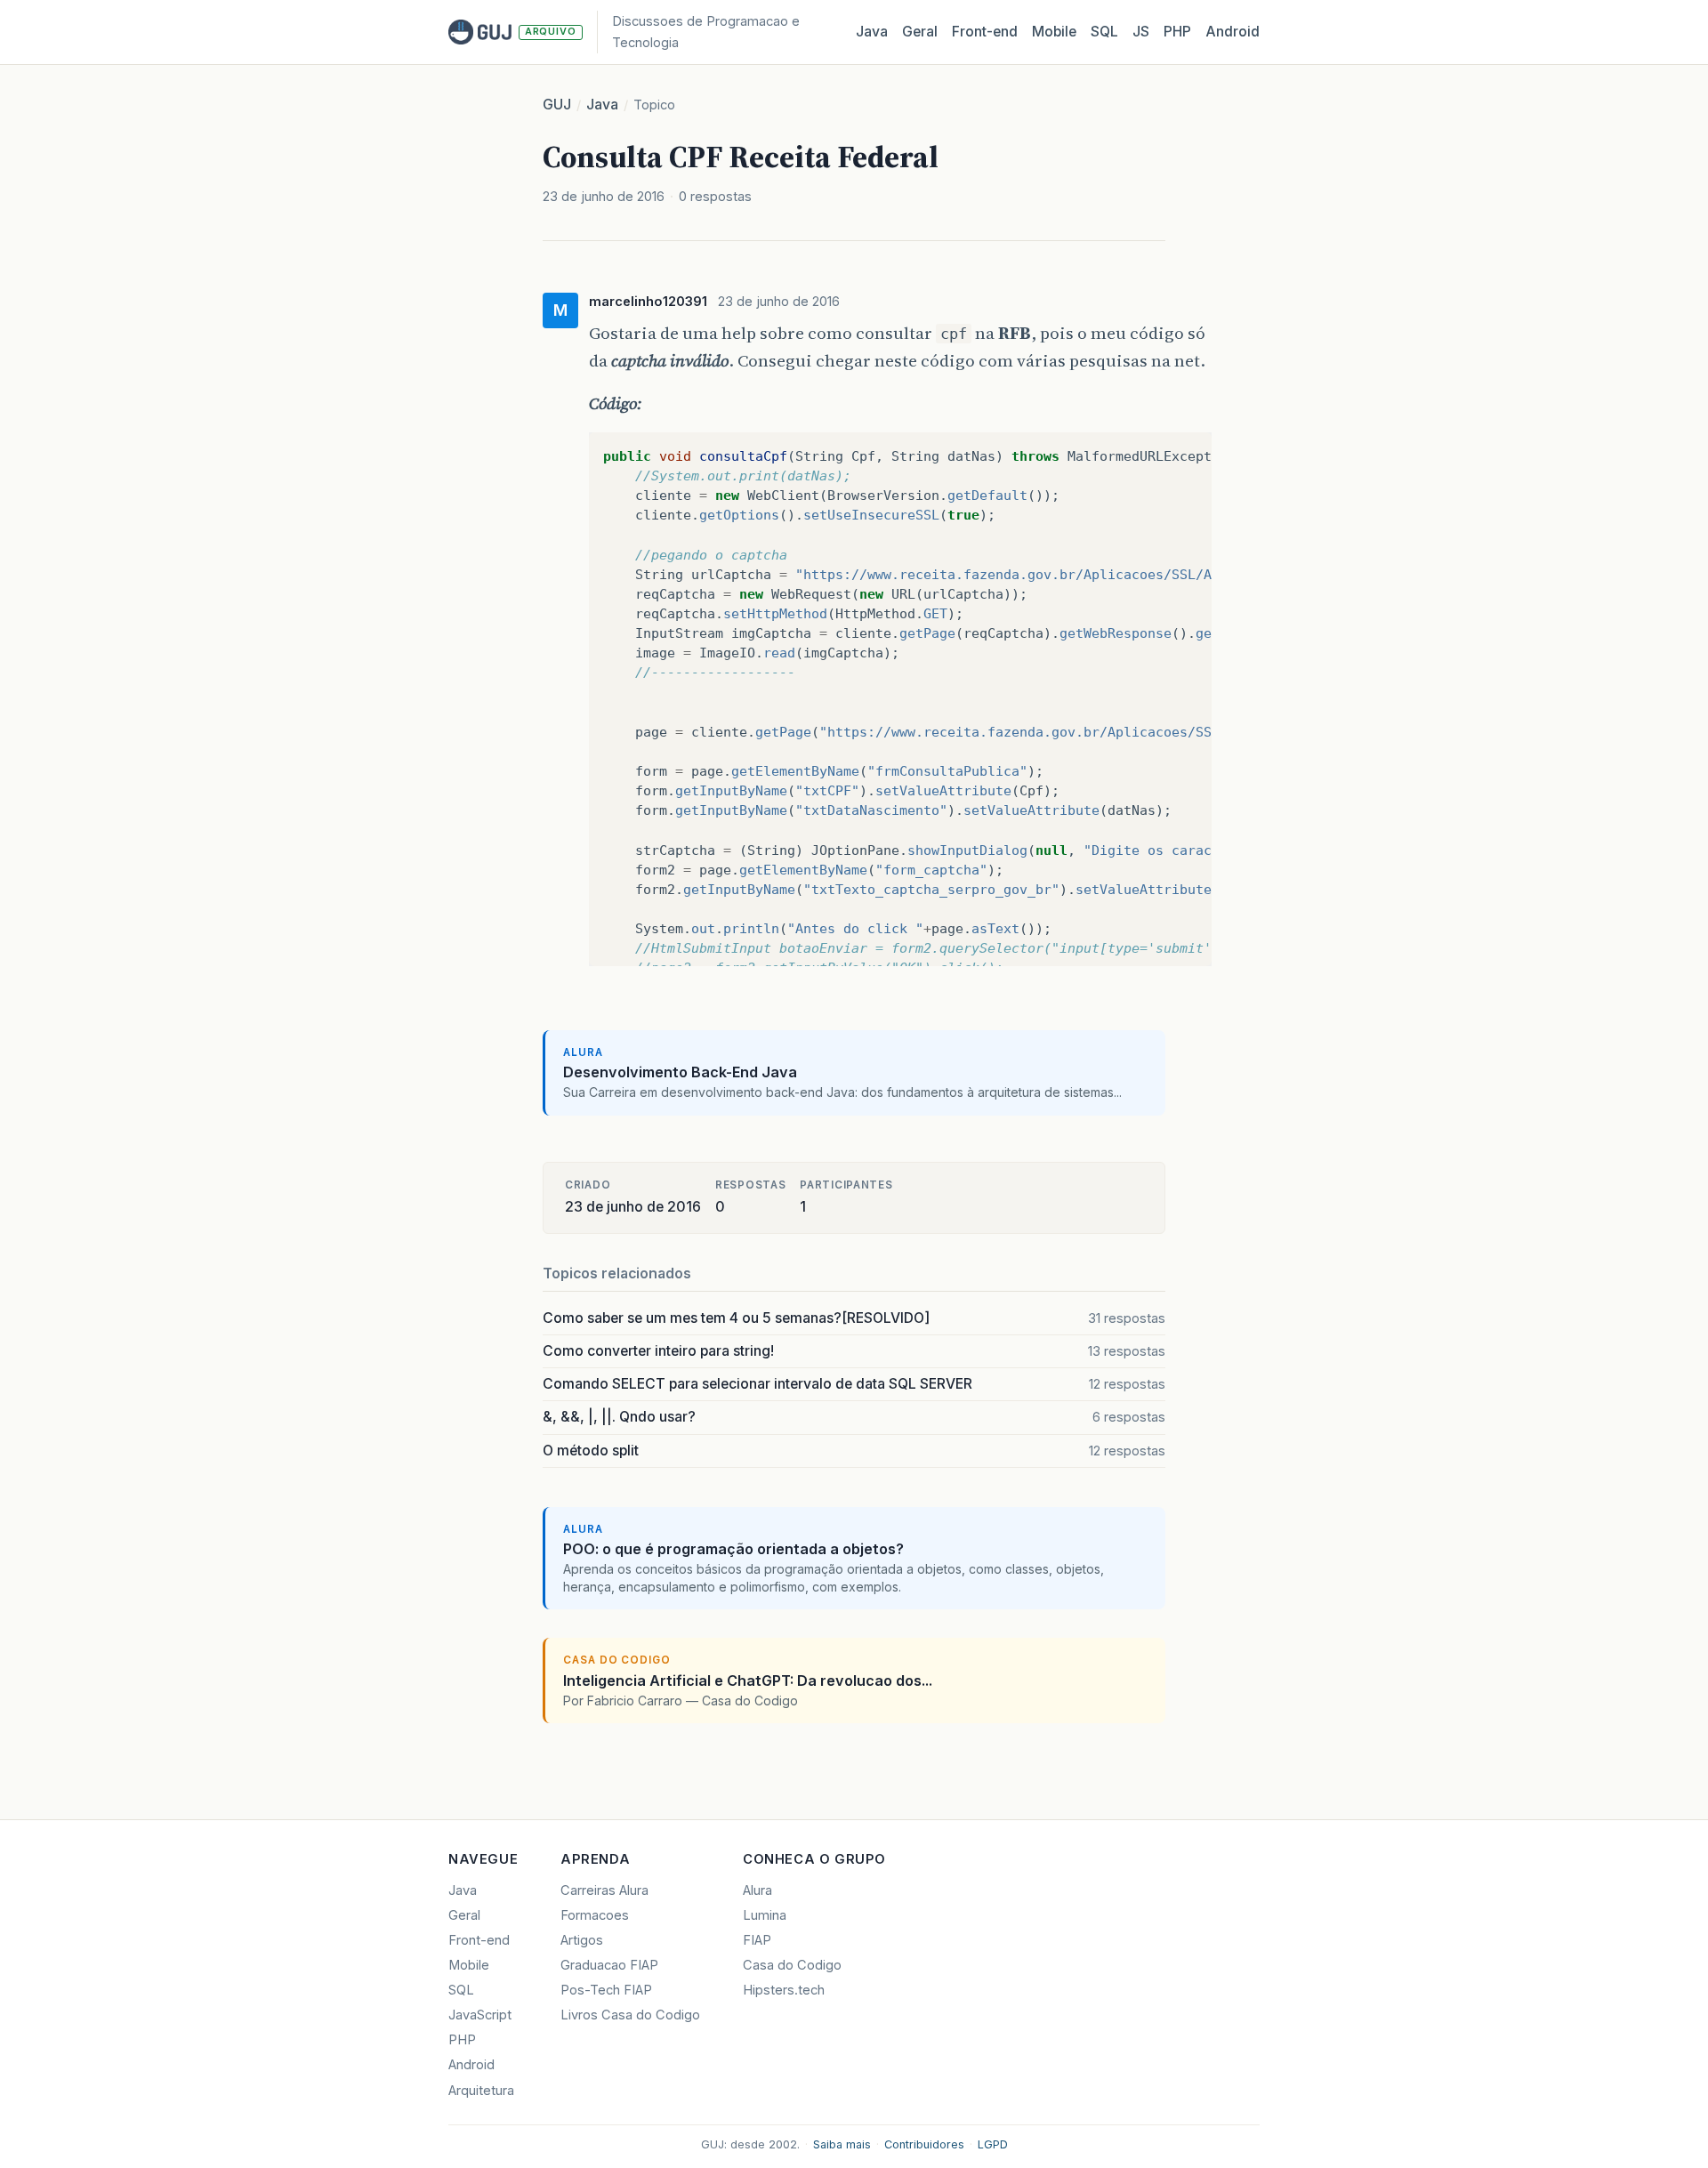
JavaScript (480, 2015)
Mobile (1054, 32)
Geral (920, 32)
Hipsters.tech (784, 1990)
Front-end (479, 1940)
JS (1141, 32)
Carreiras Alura (604, 1890)
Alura (757, 1890)
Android (1233, 32)
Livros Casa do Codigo (630, 2015)
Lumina (765, 1915)
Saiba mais (842, 2144)
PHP (1177, 32)
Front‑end (985, 32)
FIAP (757, 1940)
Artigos (582, 1940)
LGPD (993, 2144)
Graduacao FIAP (609, 1965)
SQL (1104, 32)
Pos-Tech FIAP (606, 1990)
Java (872, 32)
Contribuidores (924, 2144)
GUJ (557, 105)
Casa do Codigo (792, 1965)
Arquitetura (481, 2091)
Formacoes (595, 1915)
